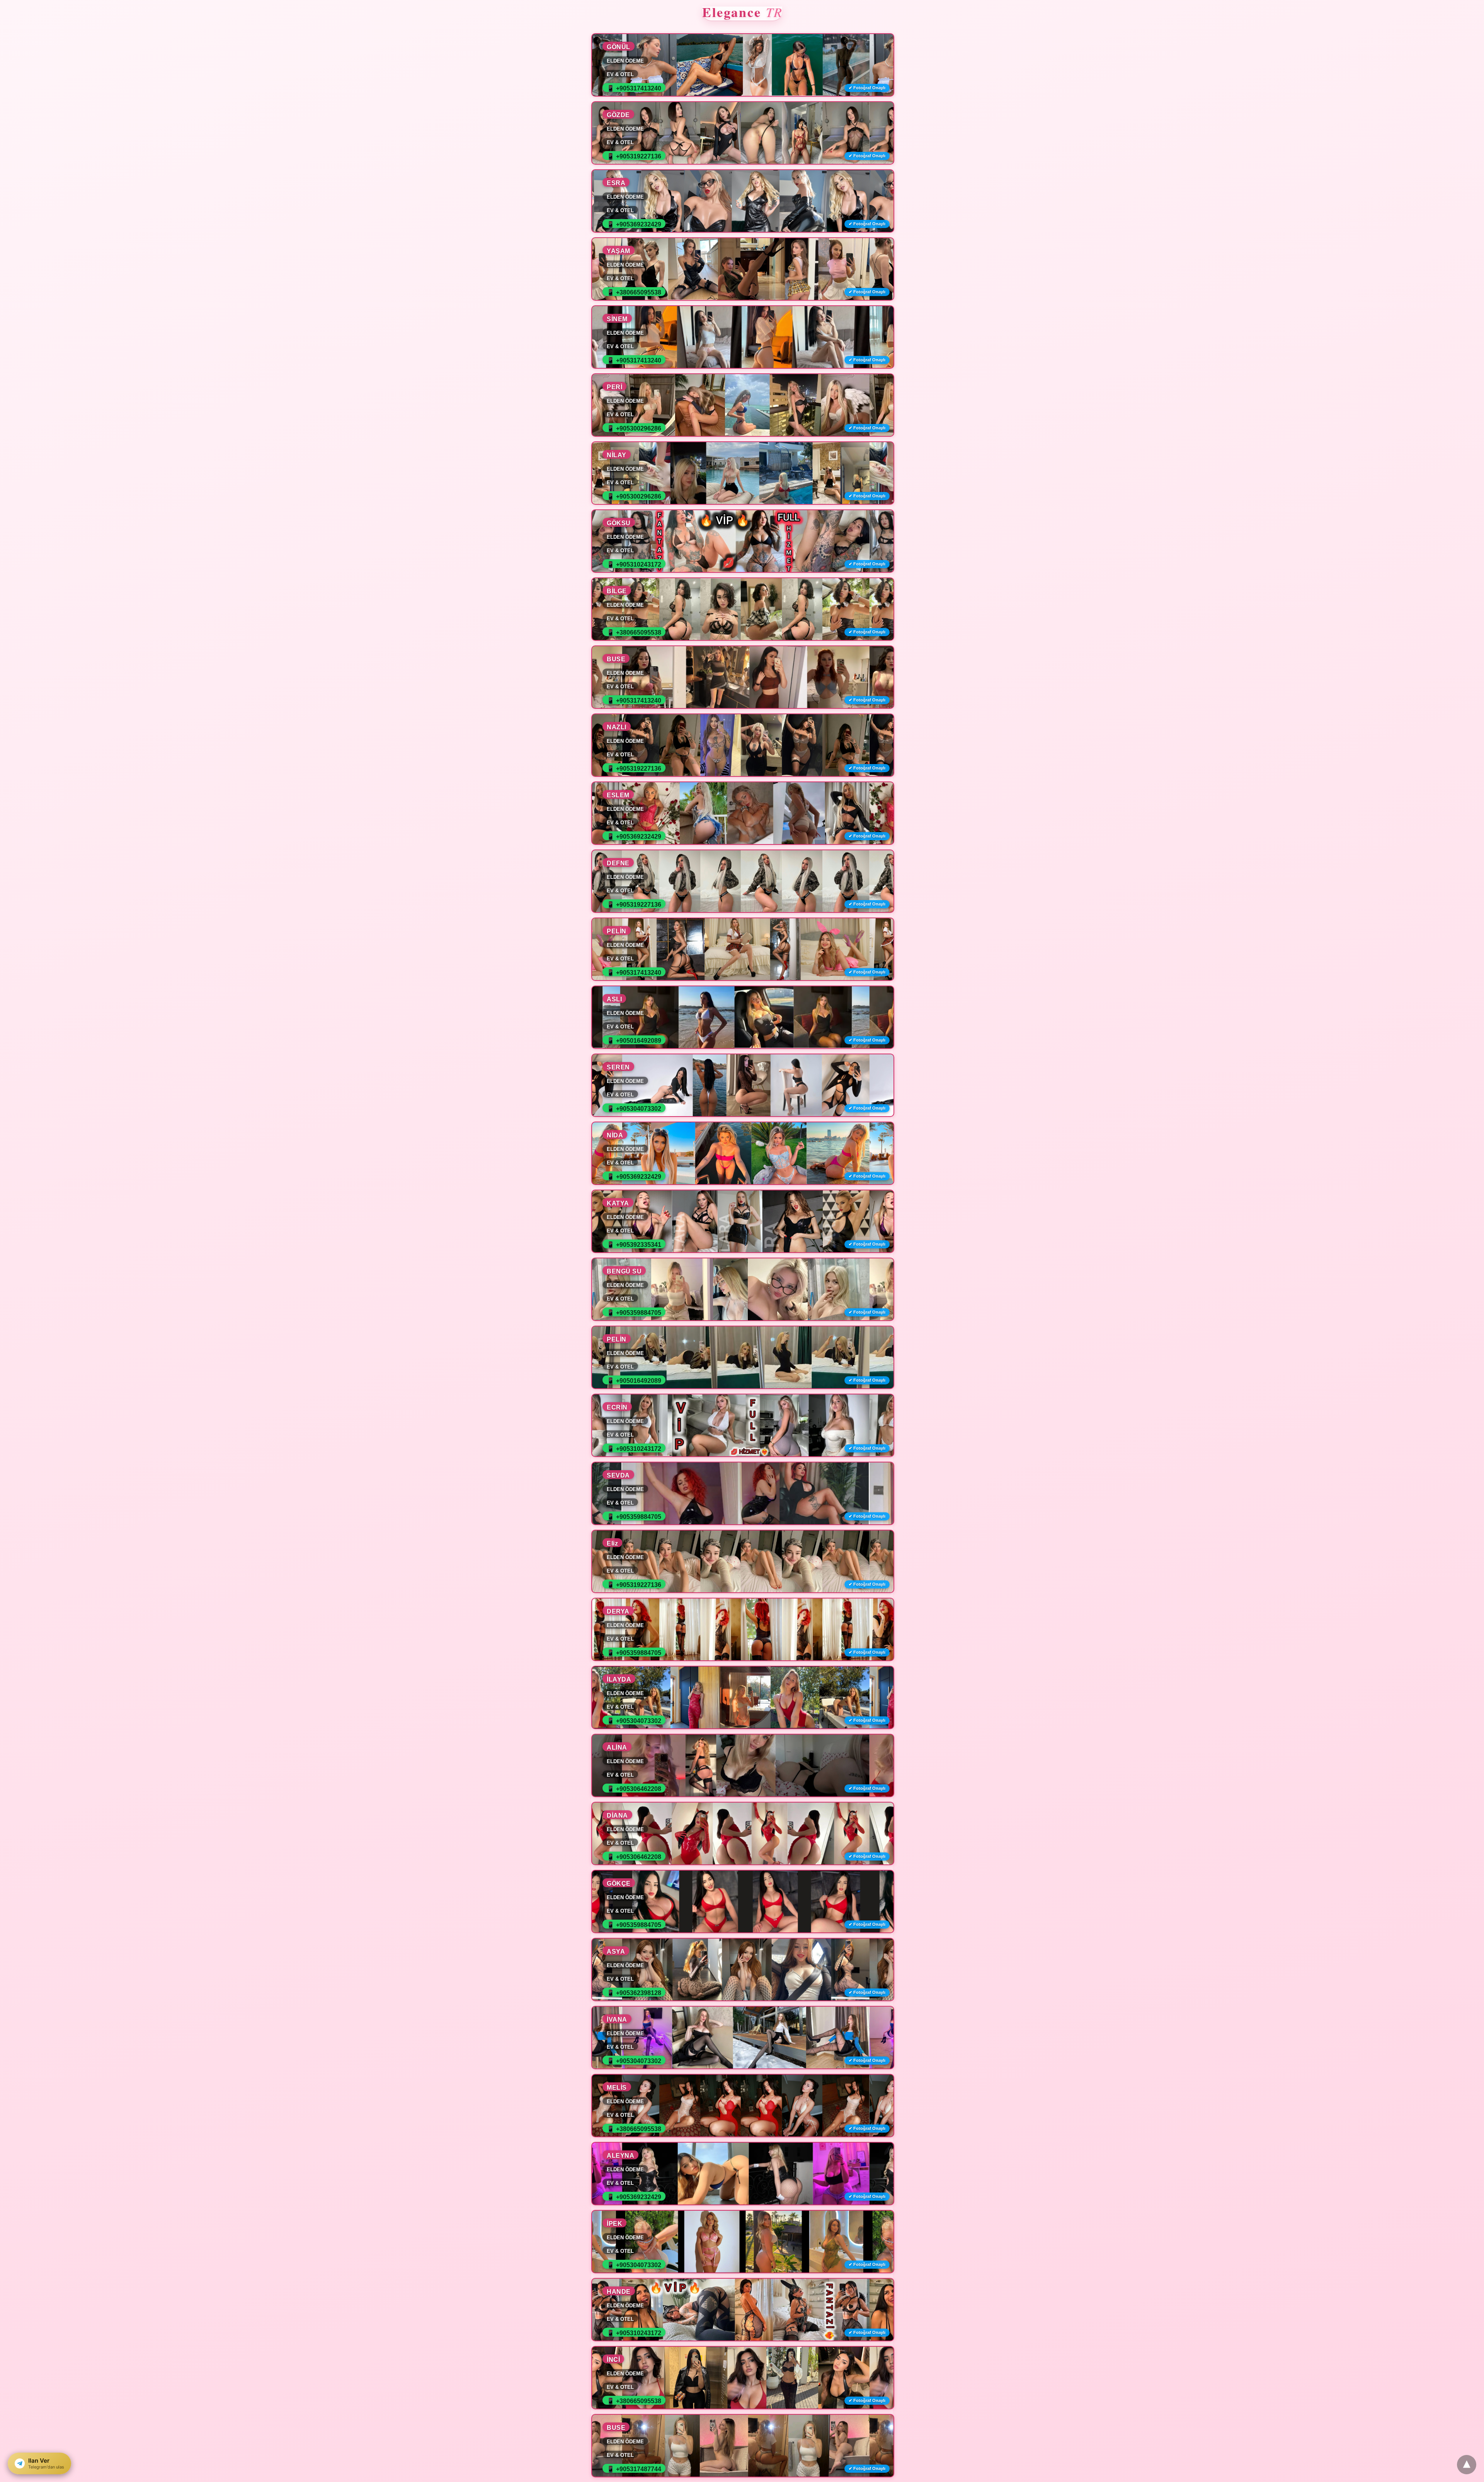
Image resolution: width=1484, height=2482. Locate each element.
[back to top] (1467, 2465)
